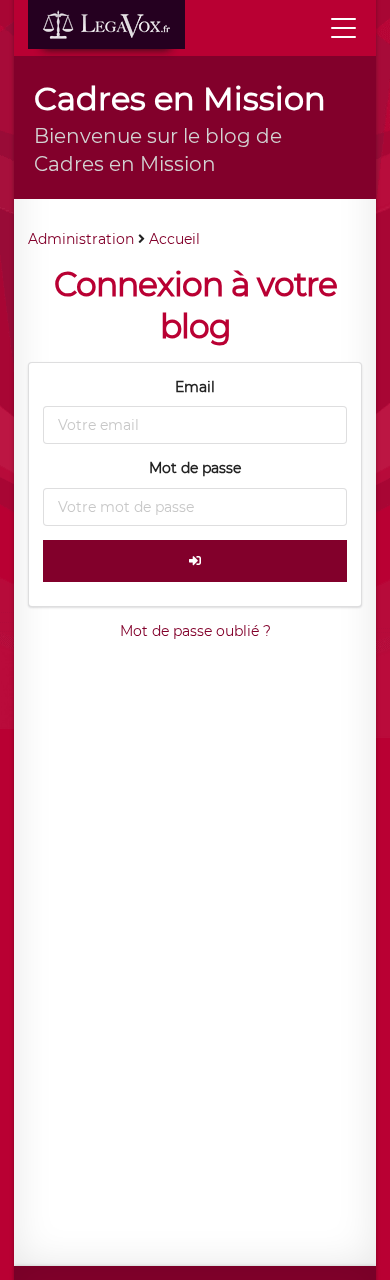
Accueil (174, 239)
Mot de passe (195, 468)
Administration (81, 239)
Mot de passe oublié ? (195, 631)
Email (195, 387)
